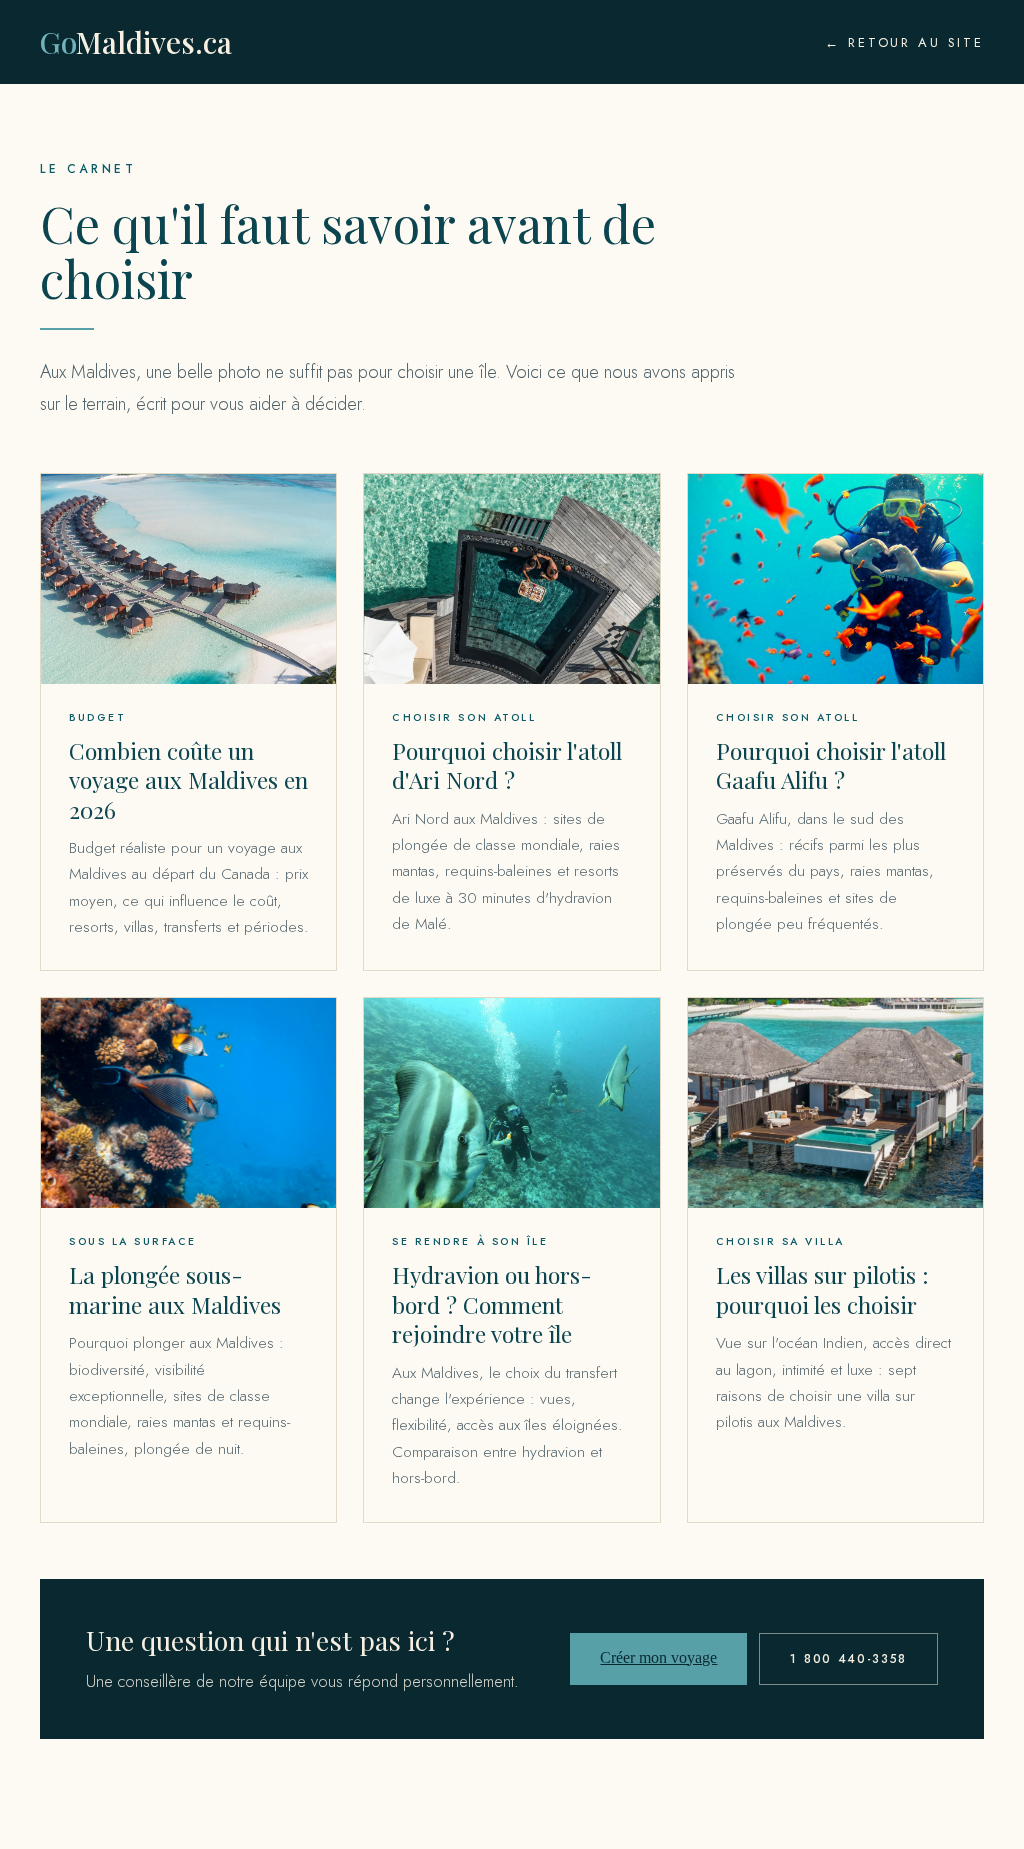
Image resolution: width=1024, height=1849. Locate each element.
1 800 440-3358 (848, 1659)
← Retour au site (904, 42)
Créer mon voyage (658, 1657)
